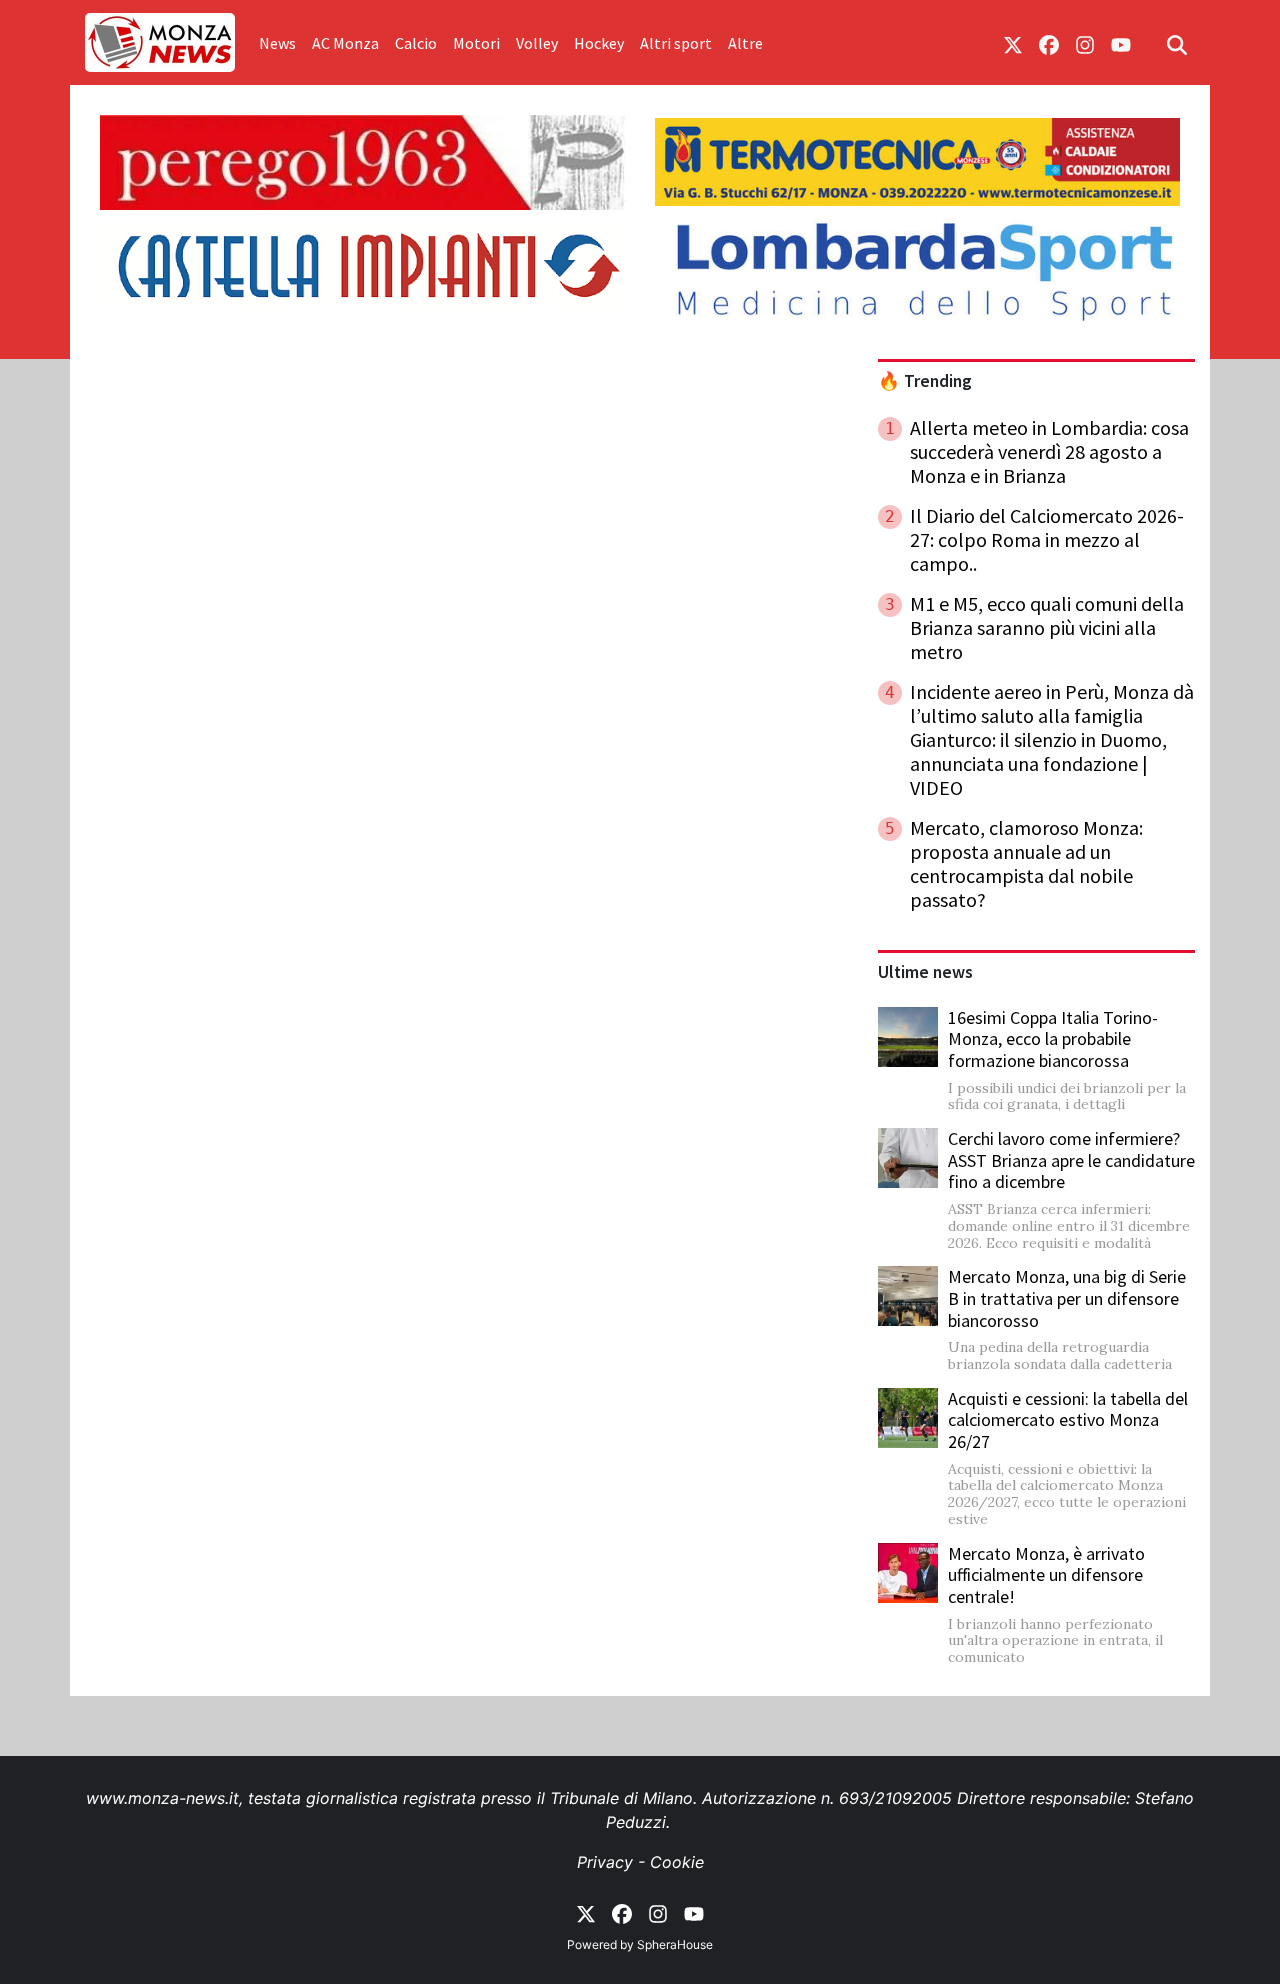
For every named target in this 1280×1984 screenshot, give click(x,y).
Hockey (599, 43)
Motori (476, 43)
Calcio (416, 43)
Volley (537, 43)
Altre (745, 43)
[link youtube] (1121, 43)
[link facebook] (1049, 43)
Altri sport (676, 43)
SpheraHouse (675, 1944)
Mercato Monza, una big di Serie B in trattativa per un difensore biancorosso (1067, 1298)
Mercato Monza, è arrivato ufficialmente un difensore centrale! (1046, 1575)
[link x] (1013, 43)
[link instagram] (1085, 43)
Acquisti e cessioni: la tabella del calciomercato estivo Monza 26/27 (1068, 1420)
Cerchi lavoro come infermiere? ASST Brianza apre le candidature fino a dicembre (1071, 1160)
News (277, 43)
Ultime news (925, 972)
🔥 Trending (925, 381)
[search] (1177, 43)
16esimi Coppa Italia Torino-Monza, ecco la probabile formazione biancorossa (1053, 1039)
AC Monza (345, 43)
